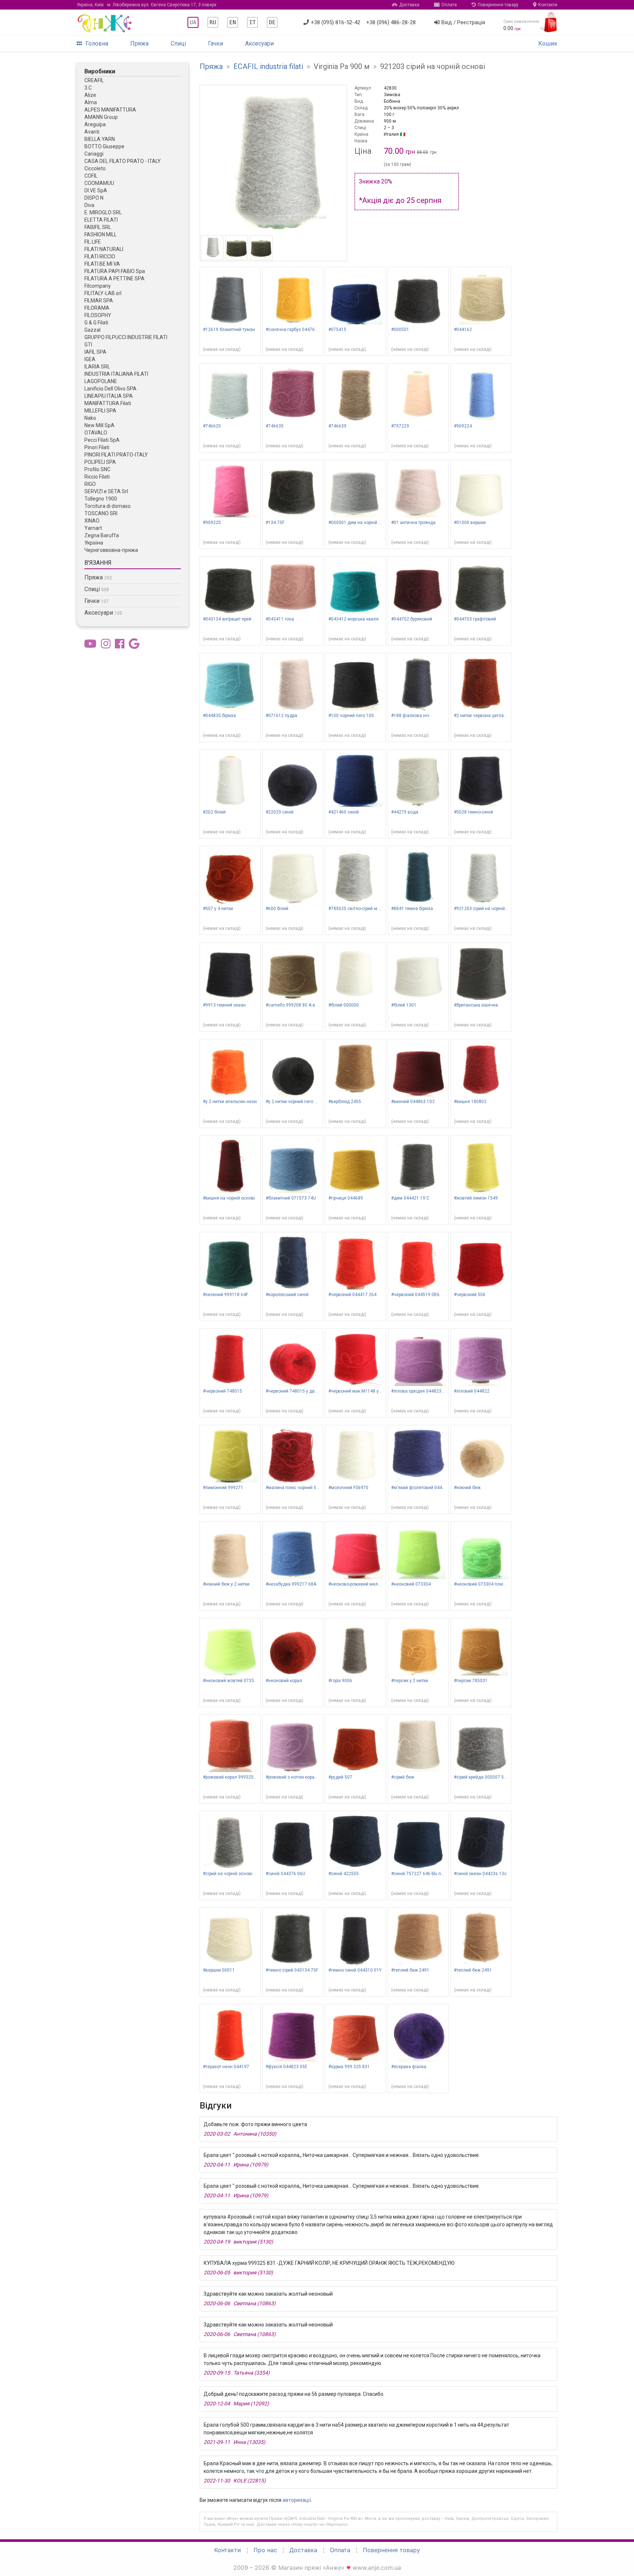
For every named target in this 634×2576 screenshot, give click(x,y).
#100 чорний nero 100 (351, 716)
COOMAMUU (99, 183)
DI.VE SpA (96, 190)
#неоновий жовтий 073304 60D (236, 1681)
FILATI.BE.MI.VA (102, 264)
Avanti (92, 132)
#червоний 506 (470, 1295)
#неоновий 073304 (411, 1584)
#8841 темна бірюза (412, 909)
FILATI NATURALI (104, 249)
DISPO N (94, 198)
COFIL (91, 176)
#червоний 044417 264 (352, 1295)
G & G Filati (96, 323)
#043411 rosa (280, 619)
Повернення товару (498, 5)
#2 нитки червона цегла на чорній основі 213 (501, 716)
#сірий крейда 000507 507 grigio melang (496, 1777)
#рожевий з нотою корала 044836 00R (305, 1777)
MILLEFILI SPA (100, 411)
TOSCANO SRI (101, 513)
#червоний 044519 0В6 (415, 1295)
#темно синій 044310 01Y (355, 1970)
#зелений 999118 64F (225, 1295)
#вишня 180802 (470, 1102)
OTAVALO (96, 433)
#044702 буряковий (412, 619)
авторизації (297, 2500)
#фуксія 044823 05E (287, 2067)
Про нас (265, 2550)
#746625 (212, 426)
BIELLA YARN (100, 139)
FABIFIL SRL (98, 227)
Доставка (409, 5)
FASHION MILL (101, 234)
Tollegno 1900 (101, 499)
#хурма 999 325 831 (349, 2067)
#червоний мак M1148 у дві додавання (370, 1391)
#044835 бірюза (219, 716)
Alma (91, 102)
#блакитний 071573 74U (291, 1198)
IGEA (90, 359)
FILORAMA (97, 308)
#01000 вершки (470, 523)
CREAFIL (94, 80)
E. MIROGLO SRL (103, 212)
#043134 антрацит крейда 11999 (237, 619)
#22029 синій (280, 812)
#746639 (337, 426)
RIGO (90, 484)
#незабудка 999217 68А (291, 1584)
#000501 (400, 330)
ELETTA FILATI (101, 220)
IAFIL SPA (95, 352)
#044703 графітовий (475, 619)
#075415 (337, 330)
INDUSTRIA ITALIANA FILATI (116, 374)
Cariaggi (94, 154)
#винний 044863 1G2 (413, 1102)
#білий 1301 (404, 1005)
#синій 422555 (344, 1874)
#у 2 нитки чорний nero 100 (294, 1102)
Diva (89, 205)
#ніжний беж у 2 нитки (226, 1584)
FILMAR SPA (99, 301)
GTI (88, 345)
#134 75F (275, 523)
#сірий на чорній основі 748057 (236, 1874)
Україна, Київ (147, 5)
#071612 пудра (281, 716)
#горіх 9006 (340, 1681)
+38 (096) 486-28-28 (391, 22)
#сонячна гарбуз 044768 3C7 (296, 330)
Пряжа (139, 43)
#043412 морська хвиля (354, 619)
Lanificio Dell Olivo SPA (110, 389)
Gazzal (92, 330)
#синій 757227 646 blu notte (420, 1874)
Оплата (449, 5)
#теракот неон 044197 (226, 2067)
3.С (88, 88)
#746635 (275, 426)
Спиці (178, 43)
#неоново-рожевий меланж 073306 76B (370, 1584)
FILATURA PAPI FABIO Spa (115, 271)
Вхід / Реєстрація (463, 22)
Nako (90, 418)
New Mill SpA (99, 425)
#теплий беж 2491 (410, 1970)
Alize (90, 95)
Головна (97, 43)
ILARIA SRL (97, 367)
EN (233, 22)
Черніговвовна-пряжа (111, 550)
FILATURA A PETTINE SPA (114, 279)
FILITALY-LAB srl (103, 293)
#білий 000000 (344, 1005)
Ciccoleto (95, 168)
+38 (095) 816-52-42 (336, 22)
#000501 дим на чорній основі (360, 523)
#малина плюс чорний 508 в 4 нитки (304, 1488)
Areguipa (95, 124)
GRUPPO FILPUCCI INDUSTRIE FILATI (126, 337)
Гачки (216, 43)
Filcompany (98, 286)
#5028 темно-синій (473, 812)
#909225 (212, 523)
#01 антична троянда (413, 523)
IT (252, 22)
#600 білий (277, 909)
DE (272, 22)
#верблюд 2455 (345, 1102)
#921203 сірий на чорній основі (487, 909)
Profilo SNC (97, 469)
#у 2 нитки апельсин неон (230, 1102)
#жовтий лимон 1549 (476, 1198)
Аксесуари (259, 43)
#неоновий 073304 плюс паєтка (487, 1584)
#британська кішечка (476, 1005)
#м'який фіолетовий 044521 (420, 1488)
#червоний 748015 (223, 1391)
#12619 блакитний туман (229, 330)
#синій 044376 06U (285, 1874)
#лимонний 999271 (223, 1488)
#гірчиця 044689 (346, 1198)
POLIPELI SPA (100, 462)
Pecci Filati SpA (102, 440)
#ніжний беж (467, 1488)
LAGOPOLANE (101, 381)
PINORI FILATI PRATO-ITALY (116, 455)
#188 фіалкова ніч (410, 716)
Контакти (548, 5)
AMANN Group (101, 117)
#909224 (463, 426)
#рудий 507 (340, 1777)
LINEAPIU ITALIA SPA (109, 396)
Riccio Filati (97, 477)
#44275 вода (405, 812)
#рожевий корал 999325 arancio (236, 1777)
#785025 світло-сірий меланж (360, 909)
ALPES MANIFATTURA (110, 110)
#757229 (400, 426)
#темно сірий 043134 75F (292, 1970)
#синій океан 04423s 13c (480, 1874)
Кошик (548, 43)
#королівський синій (287, 1295)
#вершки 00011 (219, 1970)
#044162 (463, 330)
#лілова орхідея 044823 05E (421, 1391)
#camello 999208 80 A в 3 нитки (299, 1005)
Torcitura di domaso (108, 506)
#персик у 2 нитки (410, 1681)
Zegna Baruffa (102, 535)
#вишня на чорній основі (229, 1198)
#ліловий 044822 (472, 1391)
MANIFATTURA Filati (108, 403)
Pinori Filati (97, 447)
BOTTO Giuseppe (104, 146)
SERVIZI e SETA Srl (106, 491)
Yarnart (93, 528)
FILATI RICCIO (100, 256)
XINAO (92, 521)
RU (213, 22)
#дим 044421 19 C (410, 1198)
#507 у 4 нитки (218, 909)
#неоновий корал (284, 1681)
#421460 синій (344, 812)
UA (193, 22)
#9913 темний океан (224, 1005)
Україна (94, 543)
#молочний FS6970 (348, 1488)
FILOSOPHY (98, 315)
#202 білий (214, 812)
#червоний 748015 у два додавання (304, 1391)
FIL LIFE (93, 242)
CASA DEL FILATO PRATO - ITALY (123, 161)
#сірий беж (403, 1777)
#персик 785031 (471, 1681)
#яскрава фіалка (409, 2067)
